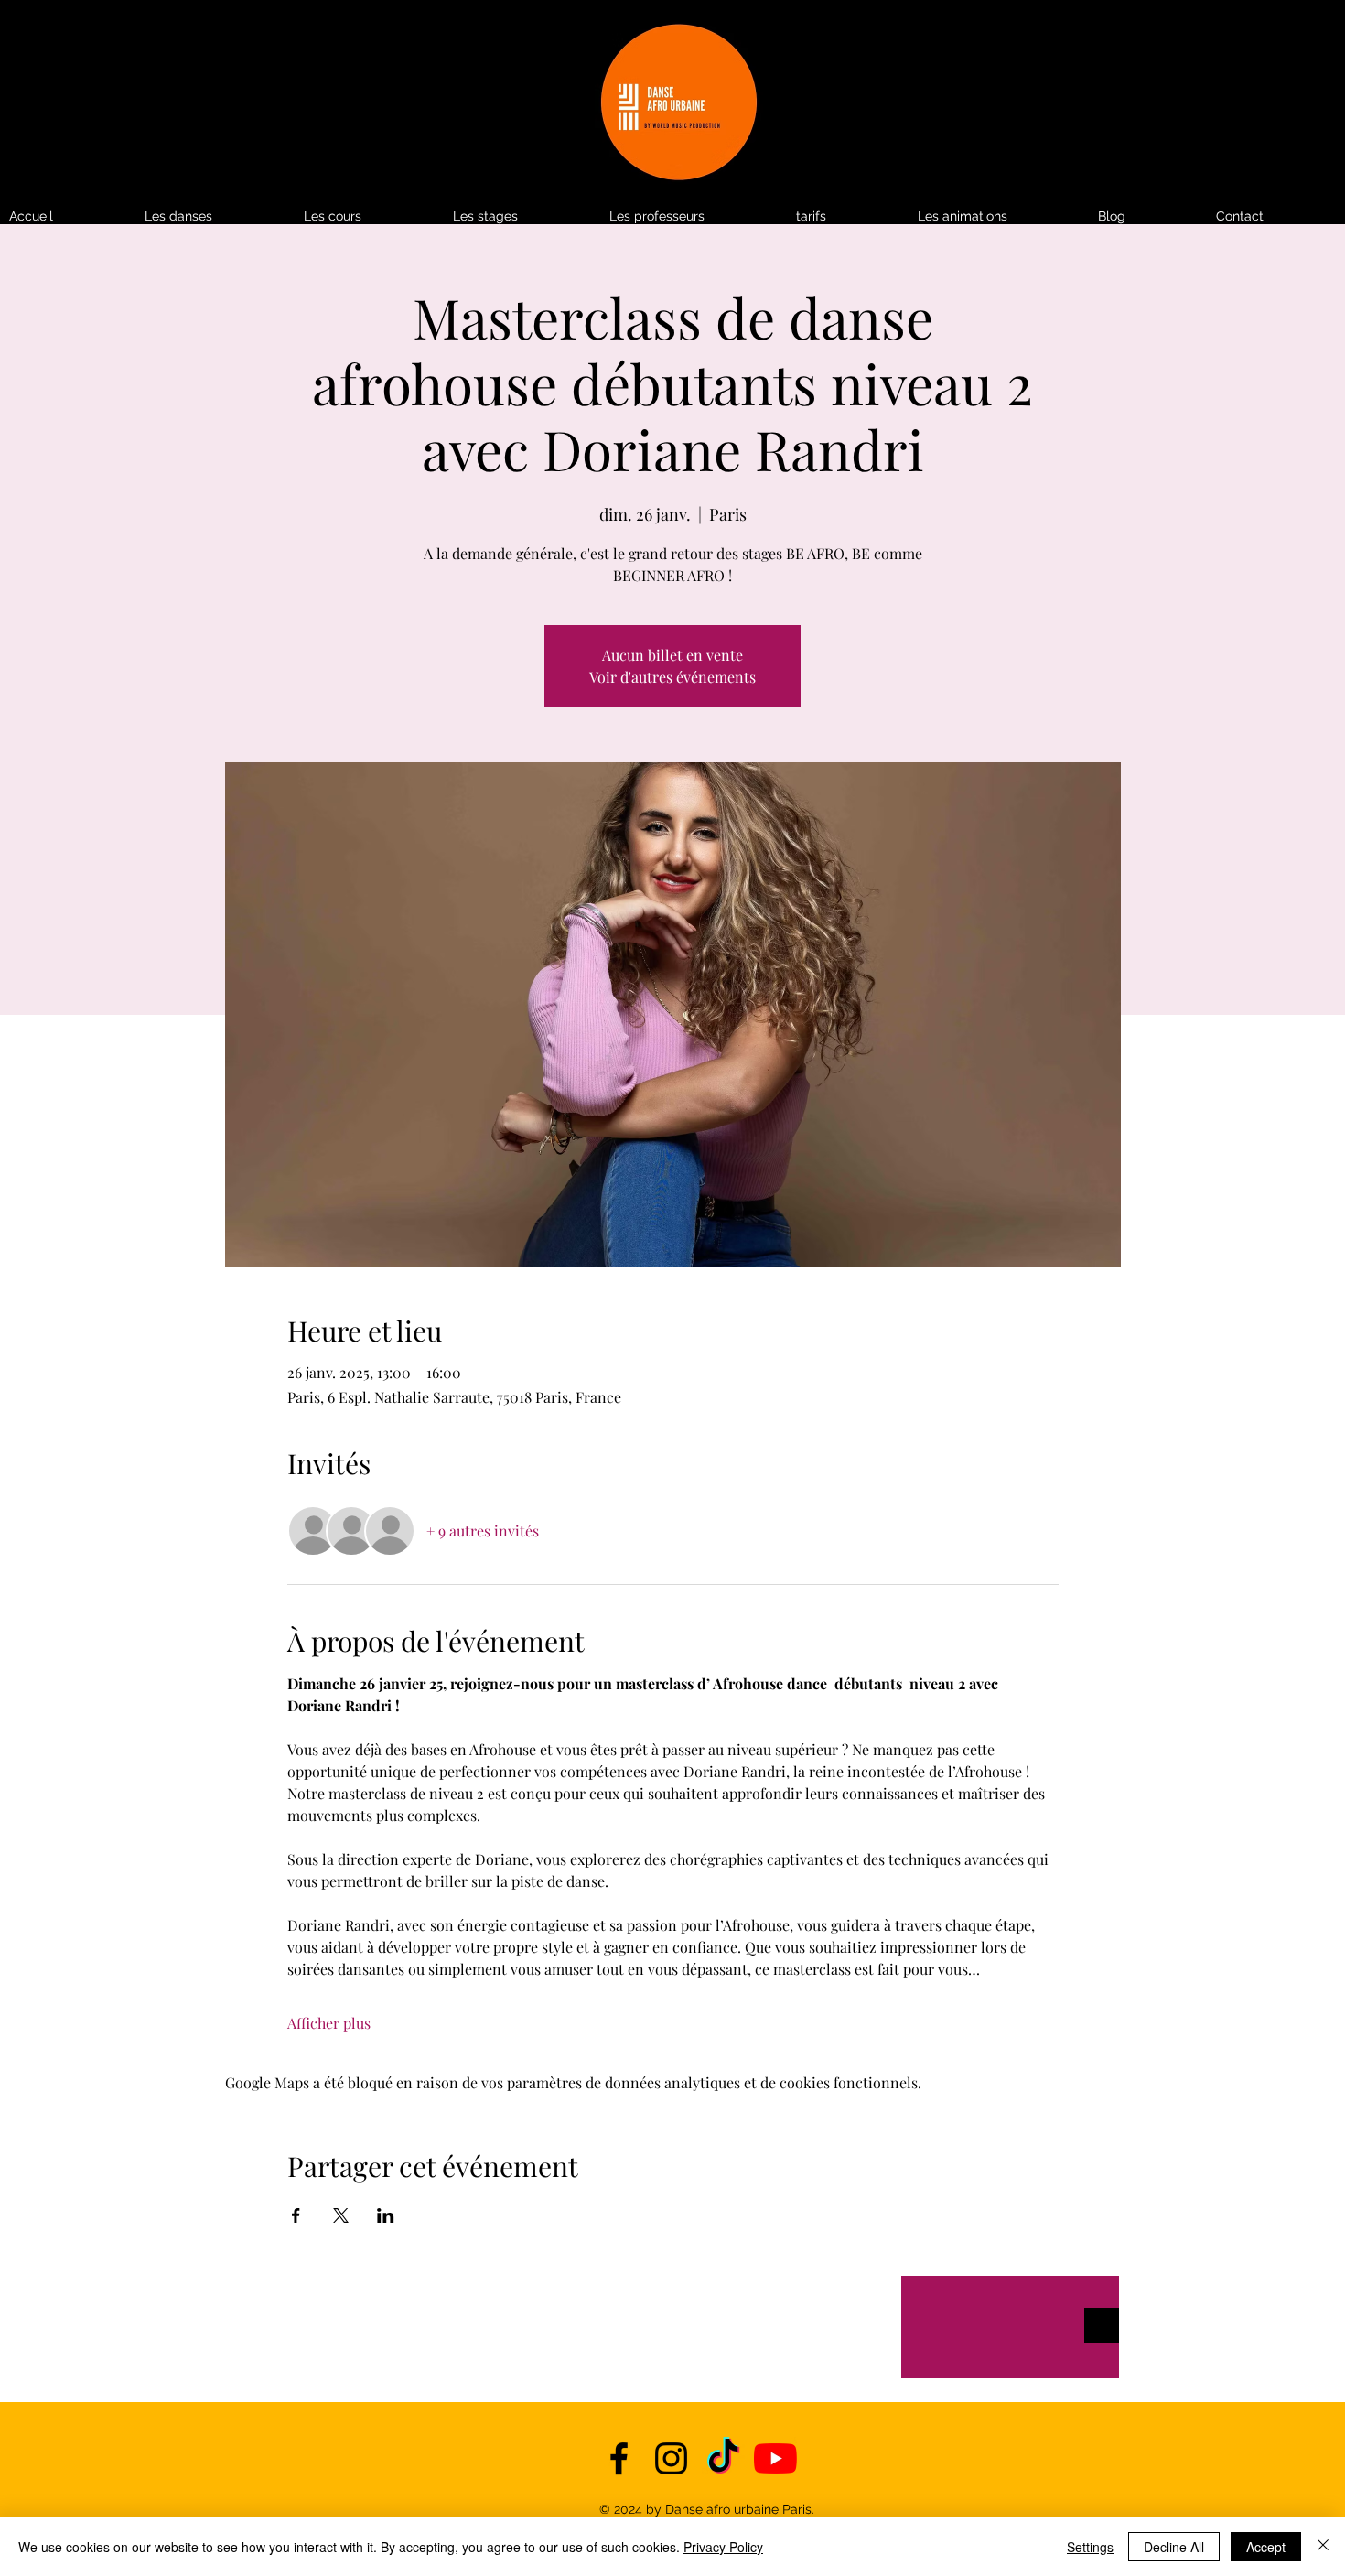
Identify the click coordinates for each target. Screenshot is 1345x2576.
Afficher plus (329, 2023)
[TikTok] (723, 2458)
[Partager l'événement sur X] (341, 2215)
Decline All (1174, 2547)
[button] (848, 216)
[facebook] (619, 2458)
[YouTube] (775, 2458)
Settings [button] (1090, 2547)
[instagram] (671, 2458)
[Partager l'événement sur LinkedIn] (386, 2215)
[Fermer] (1323, 2547)
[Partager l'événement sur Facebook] (296, 2215)
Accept (1266, 2547)
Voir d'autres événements (672, 677)
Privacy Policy (723, 2547)
